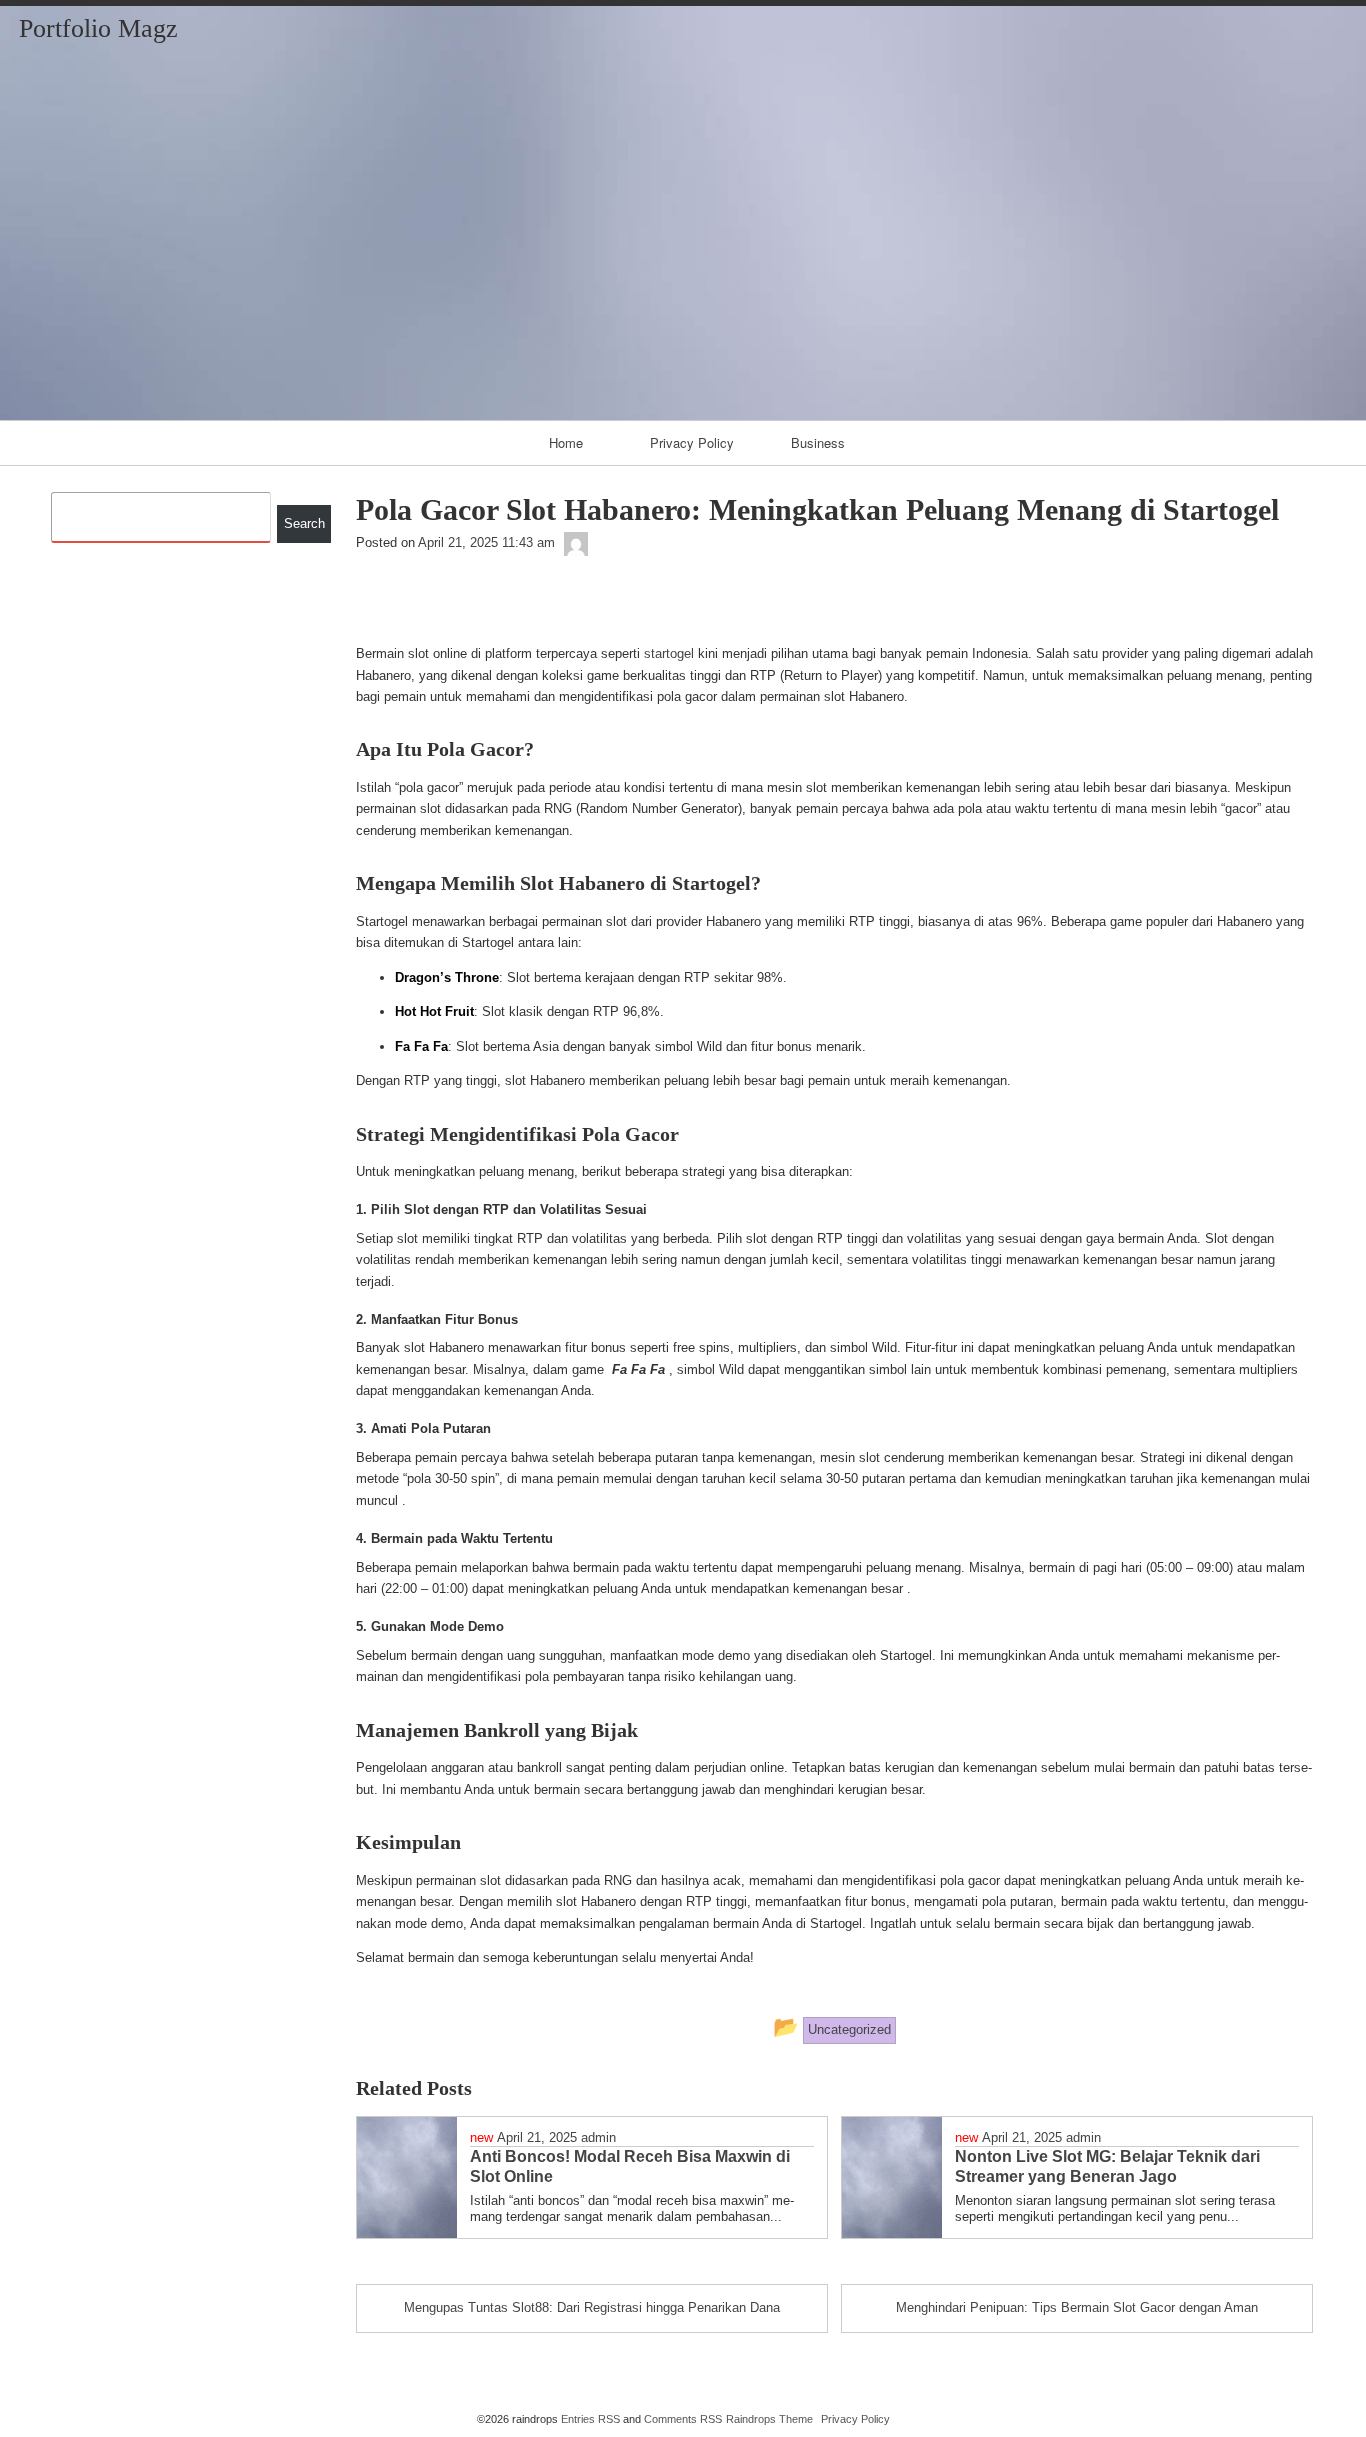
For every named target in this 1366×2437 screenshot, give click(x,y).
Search (304, 523)
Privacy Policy (692, 442)
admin (598, 2137)
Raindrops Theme (769, 2419)
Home (566, 442)
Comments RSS (683, 2419)
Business (818, 442)
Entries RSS (590, 2419)
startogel (669, 653)
